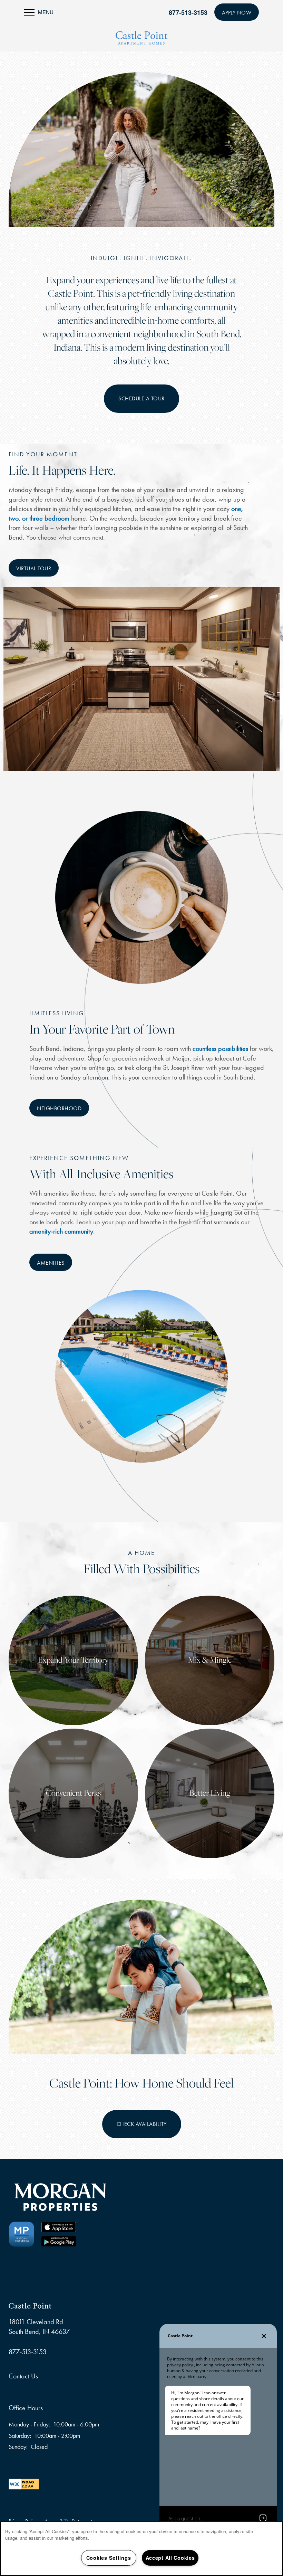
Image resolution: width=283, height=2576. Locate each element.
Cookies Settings (109, 2558)
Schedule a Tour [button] (141, 398)
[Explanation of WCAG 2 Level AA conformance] (24, 2483)
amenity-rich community (61, 1231)
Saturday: (20, 2436)
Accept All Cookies (170, 2558)
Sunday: (18, 2447)
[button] (237, 12)
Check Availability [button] (142, 2124)
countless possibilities (220, 1048)
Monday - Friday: (29, 2424)
